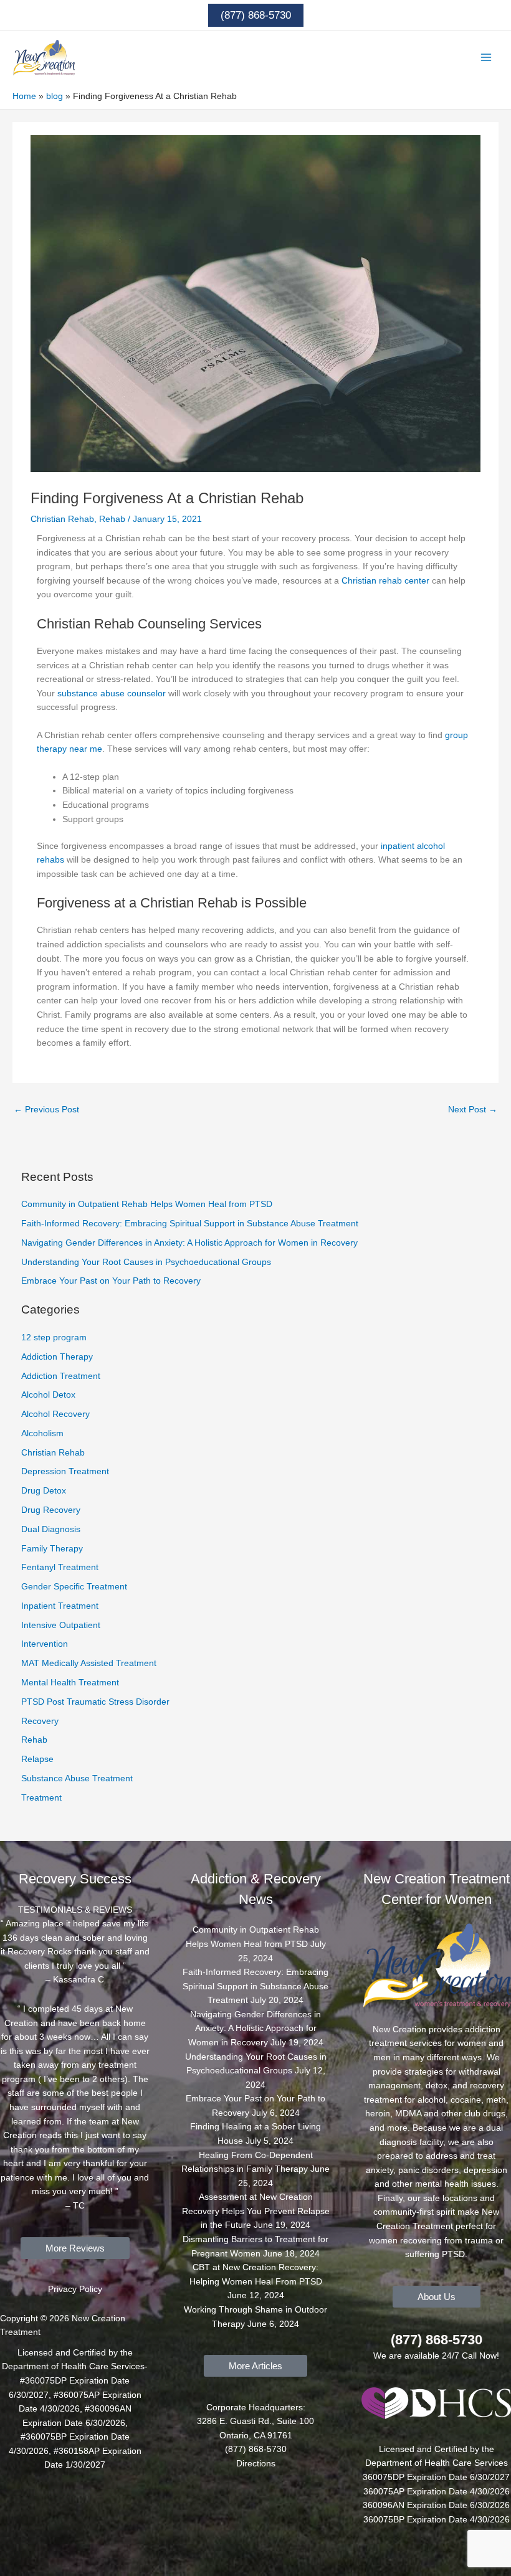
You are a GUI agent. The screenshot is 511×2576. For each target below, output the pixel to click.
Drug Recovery (51, 1510)
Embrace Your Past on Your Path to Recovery (111, 1281)
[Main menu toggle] (486, 58)
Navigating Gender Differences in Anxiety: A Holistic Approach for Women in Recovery (189, 1243)
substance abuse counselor (112, 694)
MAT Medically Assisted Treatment (89, 1663)
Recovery (40, 1721)
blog (55, 96)
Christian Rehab (62, 519)
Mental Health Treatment (70, 1683)
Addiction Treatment (61, 1376)
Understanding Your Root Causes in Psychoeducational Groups (146, 1262)
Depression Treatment (65, 1471)
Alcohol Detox (48, 1395)
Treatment (41, 1798)
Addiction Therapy (57, 1357)
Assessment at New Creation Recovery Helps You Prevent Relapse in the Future (256, 2211)
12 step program (54, 1338)
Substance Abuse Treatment (77, 1778)
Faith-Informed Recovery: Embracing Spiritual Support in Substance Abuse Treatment (190, 1224)
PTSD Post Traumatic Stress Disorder (95, 1702)
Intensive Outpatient (61, 1625)
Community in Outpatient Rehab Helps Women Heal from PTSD (147, 1204)
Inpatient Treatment (60, 1606)
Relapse (37, 1759)
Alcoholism (42, 1433)
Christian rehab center (385, 581)
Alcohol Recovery (55, 1414)
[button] (256, 15)
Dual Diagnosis (51, 1529)
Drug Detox (44, 1491)
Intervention (45, 1644)
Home (24, 96)
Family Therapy (52, 1549)
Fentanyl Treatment (60, 1567)
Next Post (473, 1110)
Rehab (112, 519)
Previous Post (46, 1110)
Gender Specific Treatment (74, 1587)
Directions (256, 2464)
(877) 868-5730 (437, 2340)
